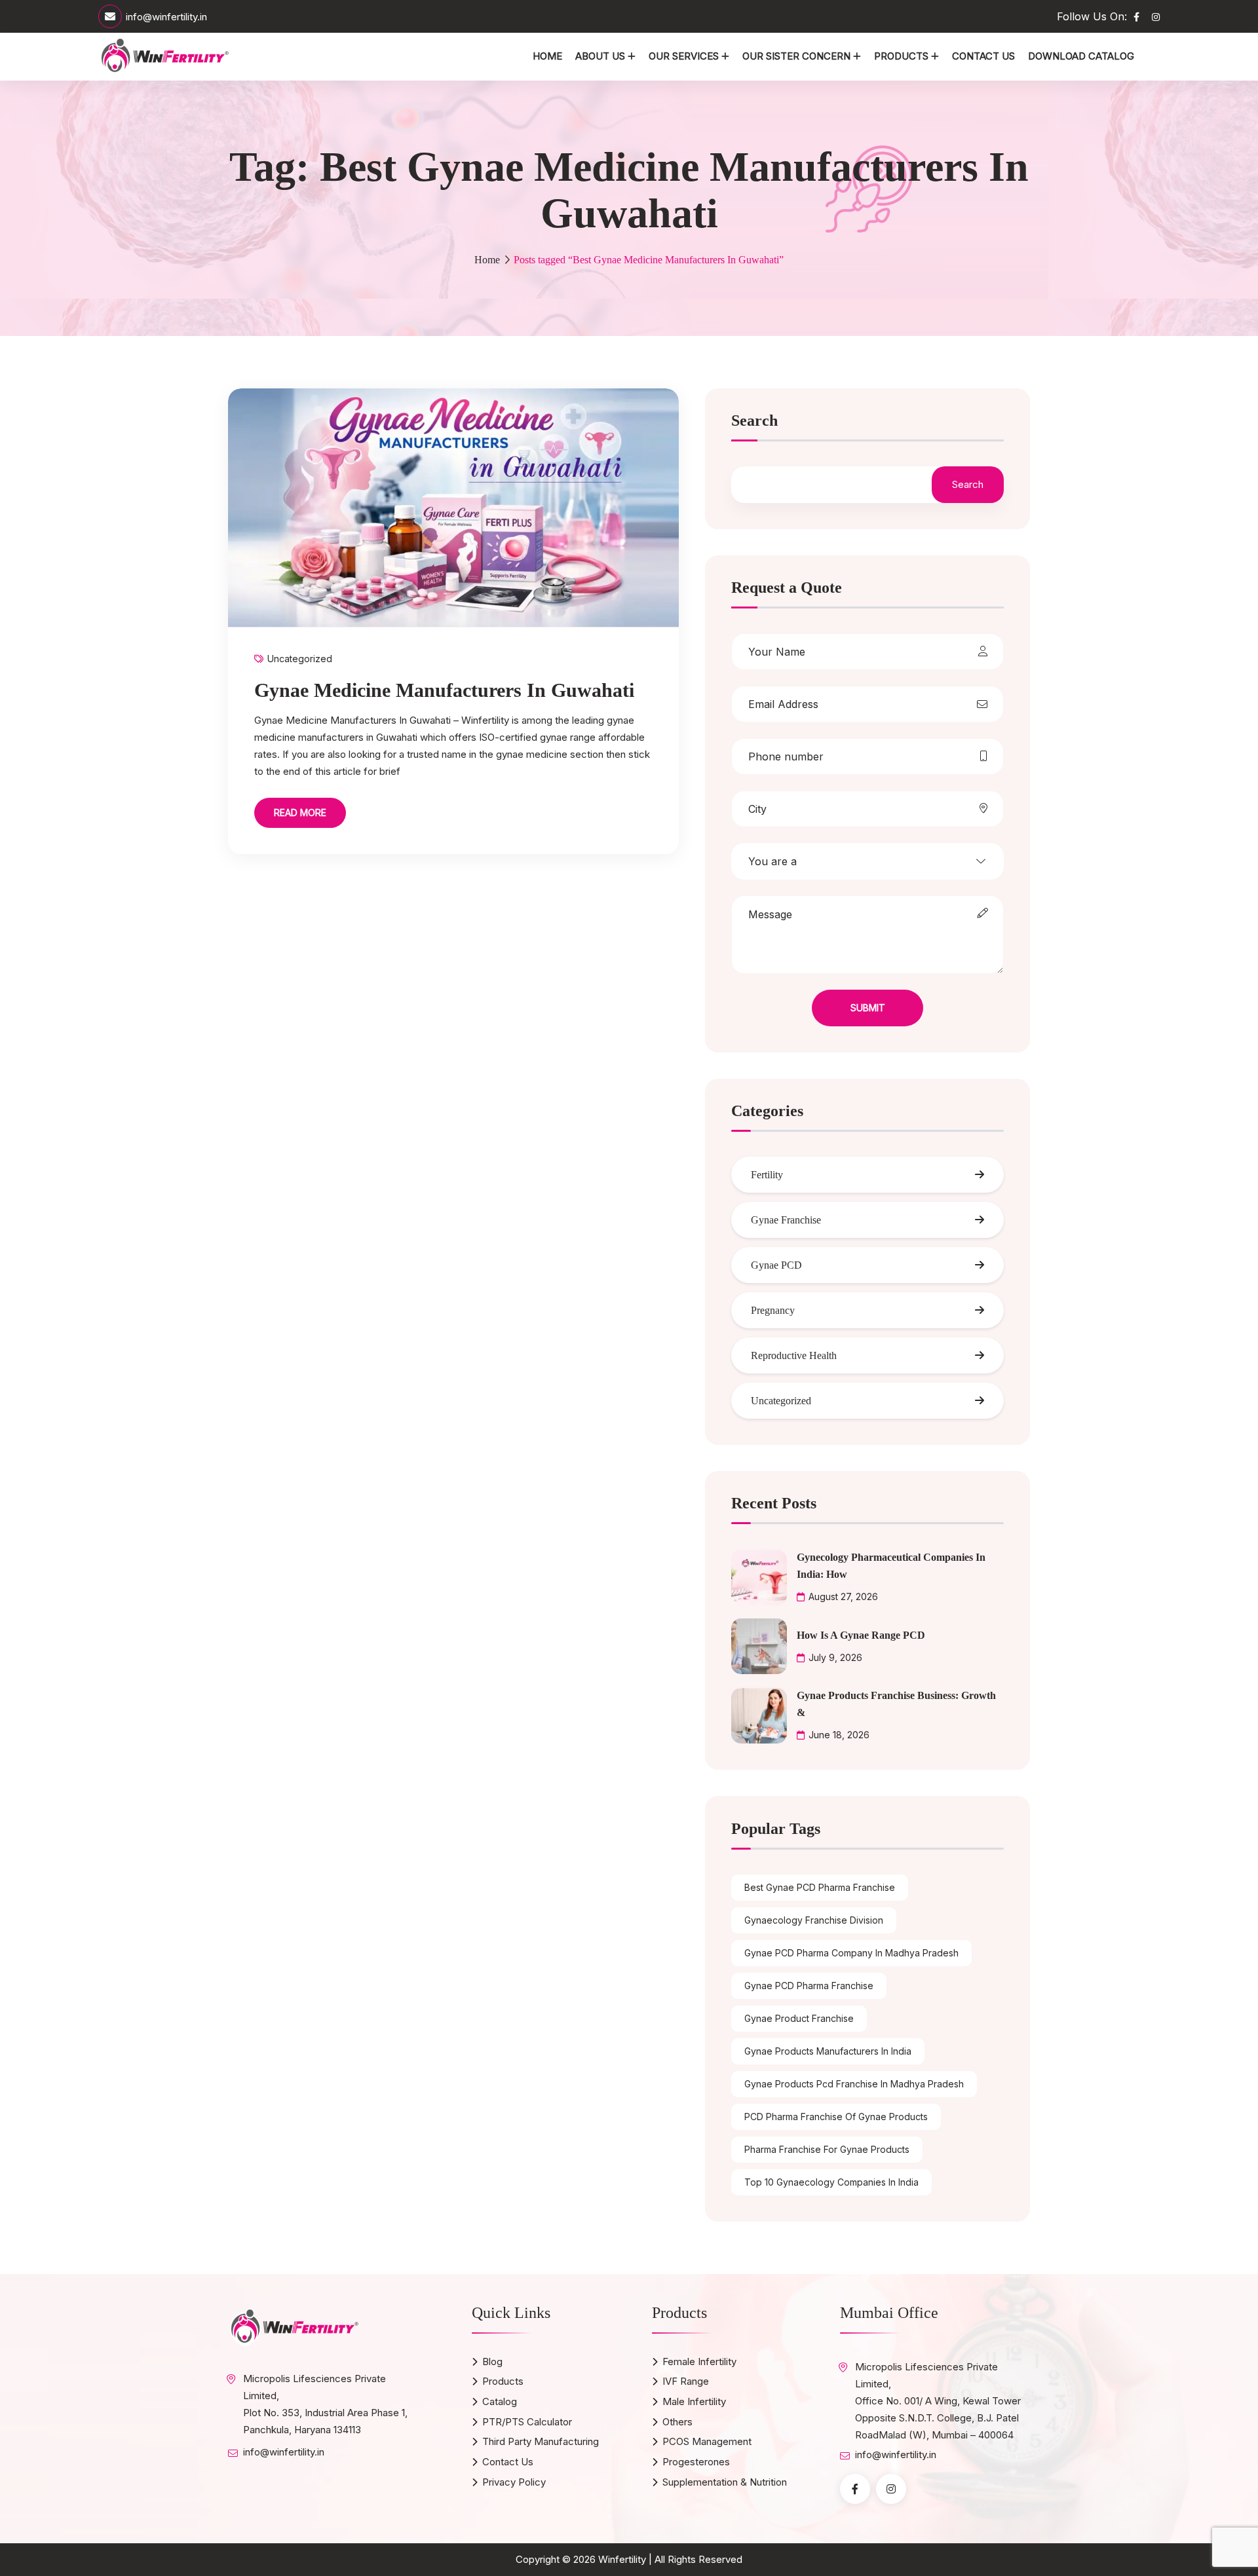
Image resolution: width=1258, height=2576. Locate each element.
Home (547, 56)
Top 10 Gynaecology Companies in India (831, 2182)
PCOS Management (707, 2441)
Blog (492, 2361)
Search (754, 421)
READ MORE (300, 812)
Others (677, 2422)
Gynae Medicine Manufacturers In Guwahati (444, 690)
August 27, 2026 (843, 1596)
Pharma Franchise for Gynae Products (827, 2149)
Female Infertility (699, 2361)
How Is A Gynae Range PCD (861, 1635)
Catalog (500, 2401)
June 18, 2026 (839, 1735)
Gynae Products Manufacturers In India (828, 2051)
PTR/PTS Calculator (527, 2422)
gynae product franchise (799, 2018)
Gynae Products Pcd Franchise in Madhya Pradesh (854, 2084)
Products (901, 56)
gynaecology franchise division (814, 1920)
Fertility (767, 1175)
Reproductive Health (794, 1355)
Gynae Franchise (786, 1220)
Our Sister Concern (796, 56)
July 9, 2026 (835, 1657)
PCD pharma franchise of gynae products (836, 2117)
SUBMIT (868, 1008)
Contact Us (983, 56)
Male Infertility (694, 2401)
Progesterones (696, 2462)
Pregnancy (773, 1310)
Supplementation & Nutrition (725, 2482)
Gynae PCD (776, 1265)
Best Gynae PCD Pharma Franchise (820, 1887)
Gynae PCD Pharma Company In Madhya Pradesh (851, 1953)
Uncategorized (300, 659)
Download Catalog (1081, 56)
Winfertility (622, 2559)
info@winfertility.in (166, 17)
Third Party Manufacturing (541, 2441)
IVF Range (686, 2381)
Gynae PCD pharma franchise (809, 1986)
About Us (600, 56)
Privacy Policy (514, 2482)
